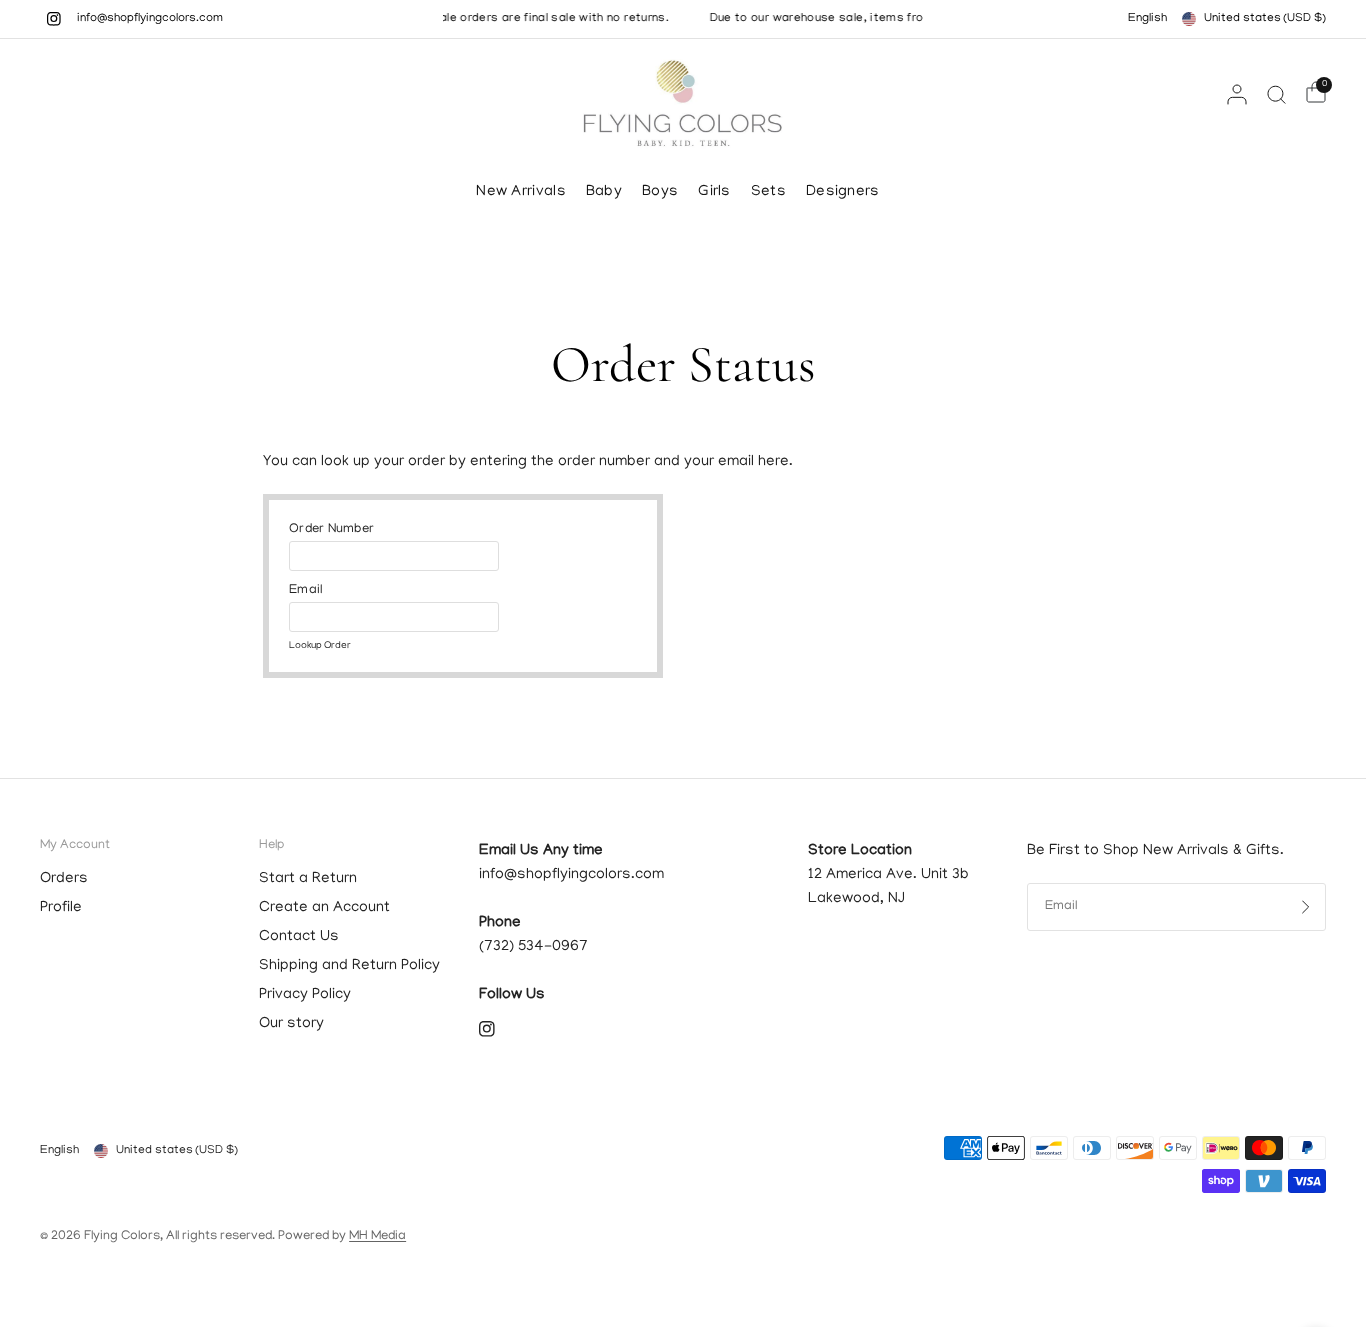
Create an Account (324, 908)
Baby (604, 192)
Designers (843, 192)
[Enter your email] (1306, 907)
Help (271, 845)
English (1147, 18)
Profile (61, 908)
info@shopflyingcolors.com (150, 19)
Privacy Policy (305, 995)
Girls (714, 192)
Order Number (331, 529)
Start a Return (308, 879)
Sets (768, 192)
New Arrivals (521, 192)
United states (1265, 18)
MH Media (377, 1236)
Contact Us (299, 937)
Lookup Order (320, 647)
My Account (75, 845)
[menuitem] (526, 192)
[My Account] (1237, 94)
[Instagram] (54, 19)
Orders (64, 879)
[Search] (1276, 94)
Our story (291, 1024)
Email (305, 590)
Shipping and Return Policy (349, 966)
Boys (660, 192)
